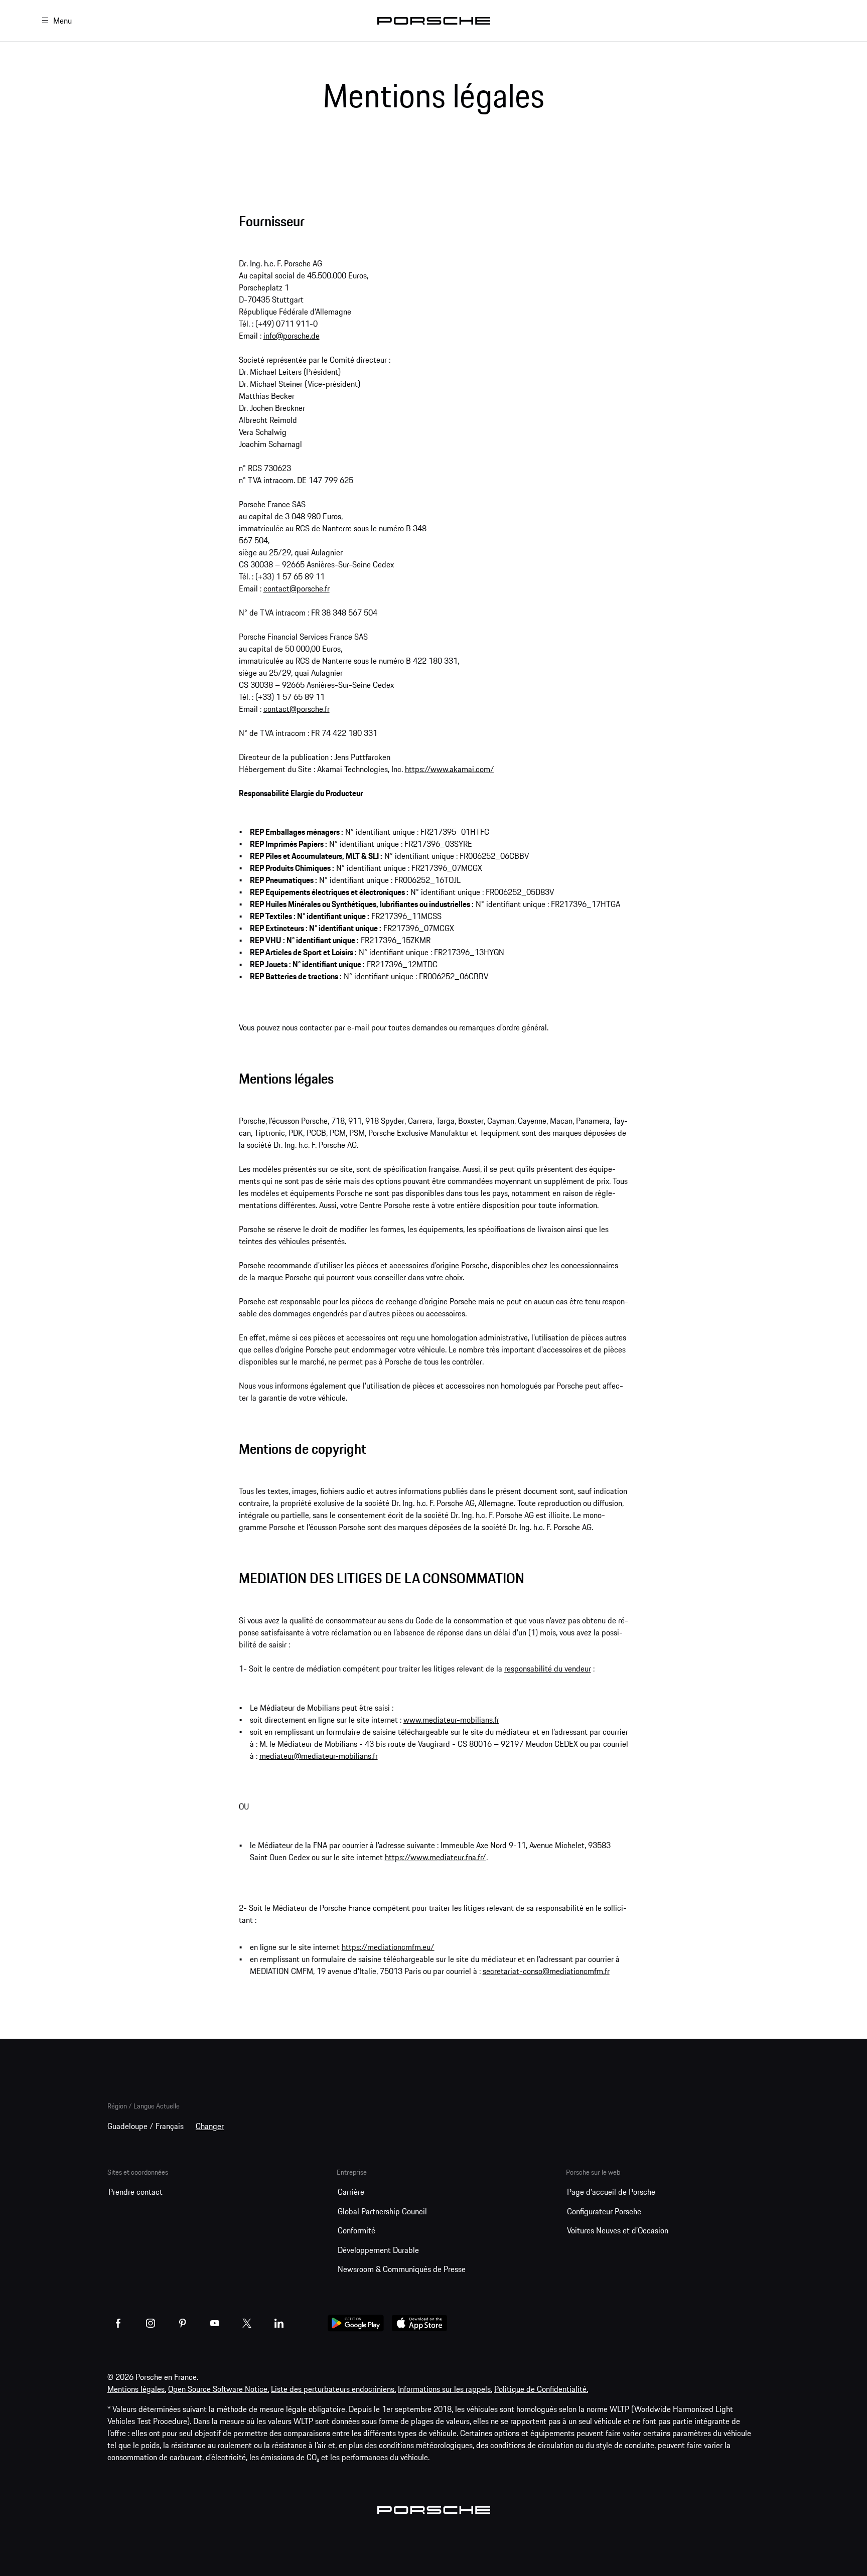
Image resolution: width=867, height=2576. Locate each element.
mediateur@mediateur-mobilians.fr (319, 1756)
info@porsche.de (292, 336)
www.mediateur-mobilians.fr (451, 1720)
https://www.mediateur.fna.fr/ (436, 1857)
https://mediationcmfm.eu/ (388, 1947)
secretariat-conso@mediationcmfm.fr (546, 1971)
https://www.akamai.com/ (450, 769)
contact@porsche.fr (297, 588)
